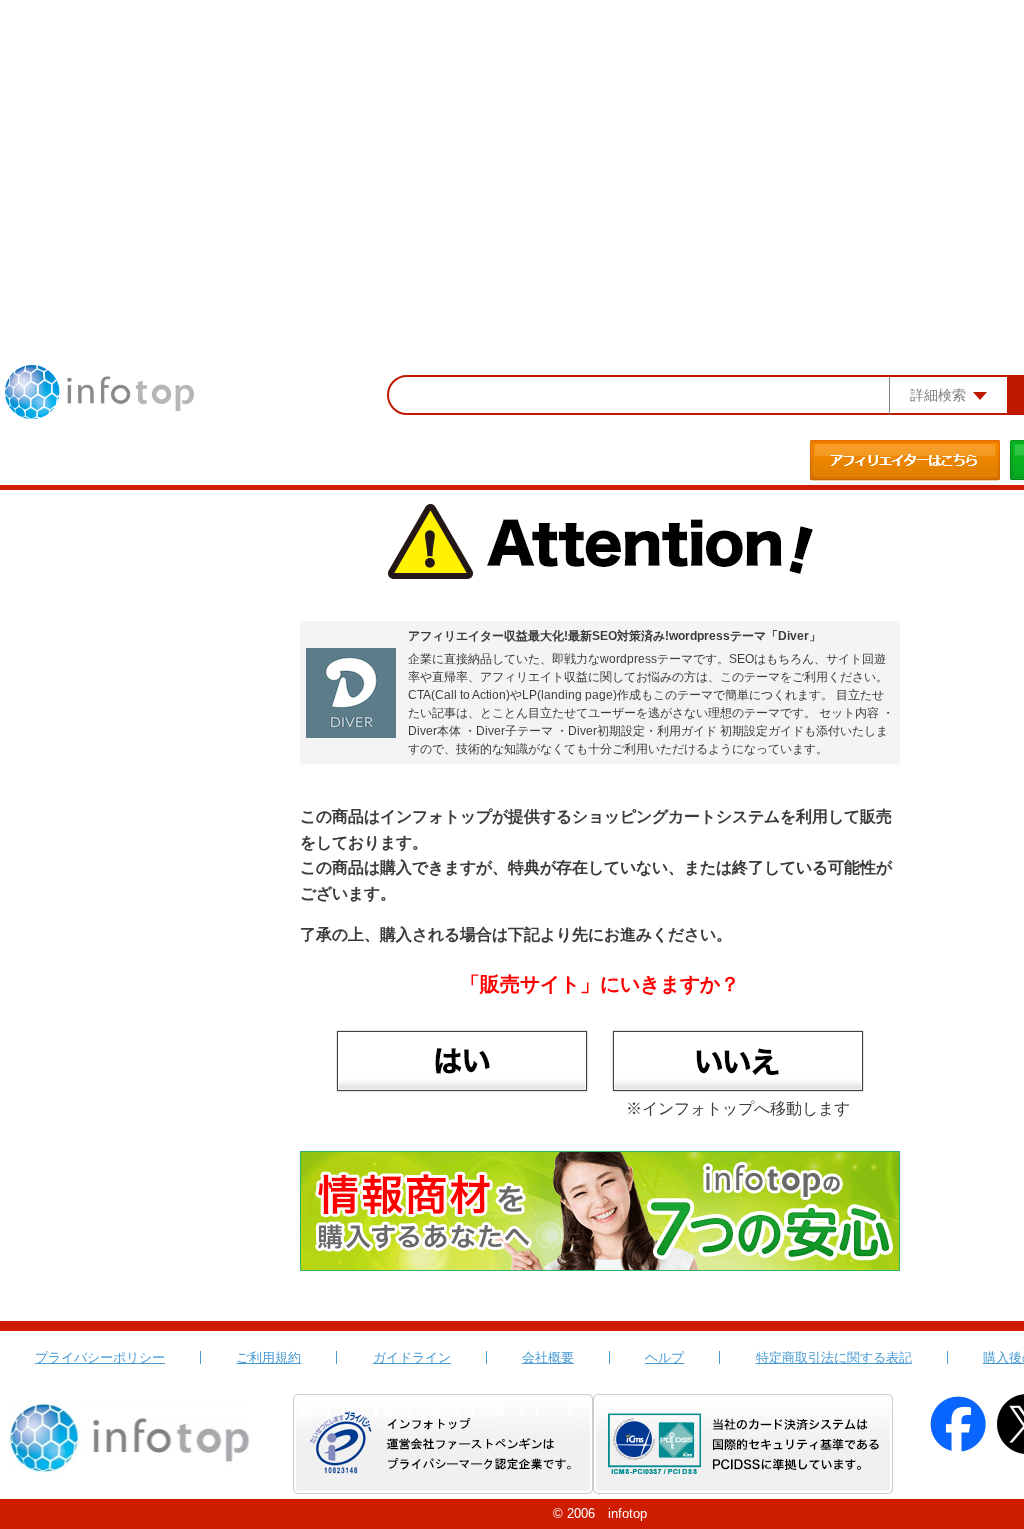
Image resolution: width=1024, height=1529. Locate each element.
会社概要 (548, 1357)
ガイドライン (412, 1357)
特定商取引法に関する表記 (834, 1357)
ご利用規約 (268, 1357)
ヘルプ (664, 1357)
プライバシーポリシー (100, 1357)
